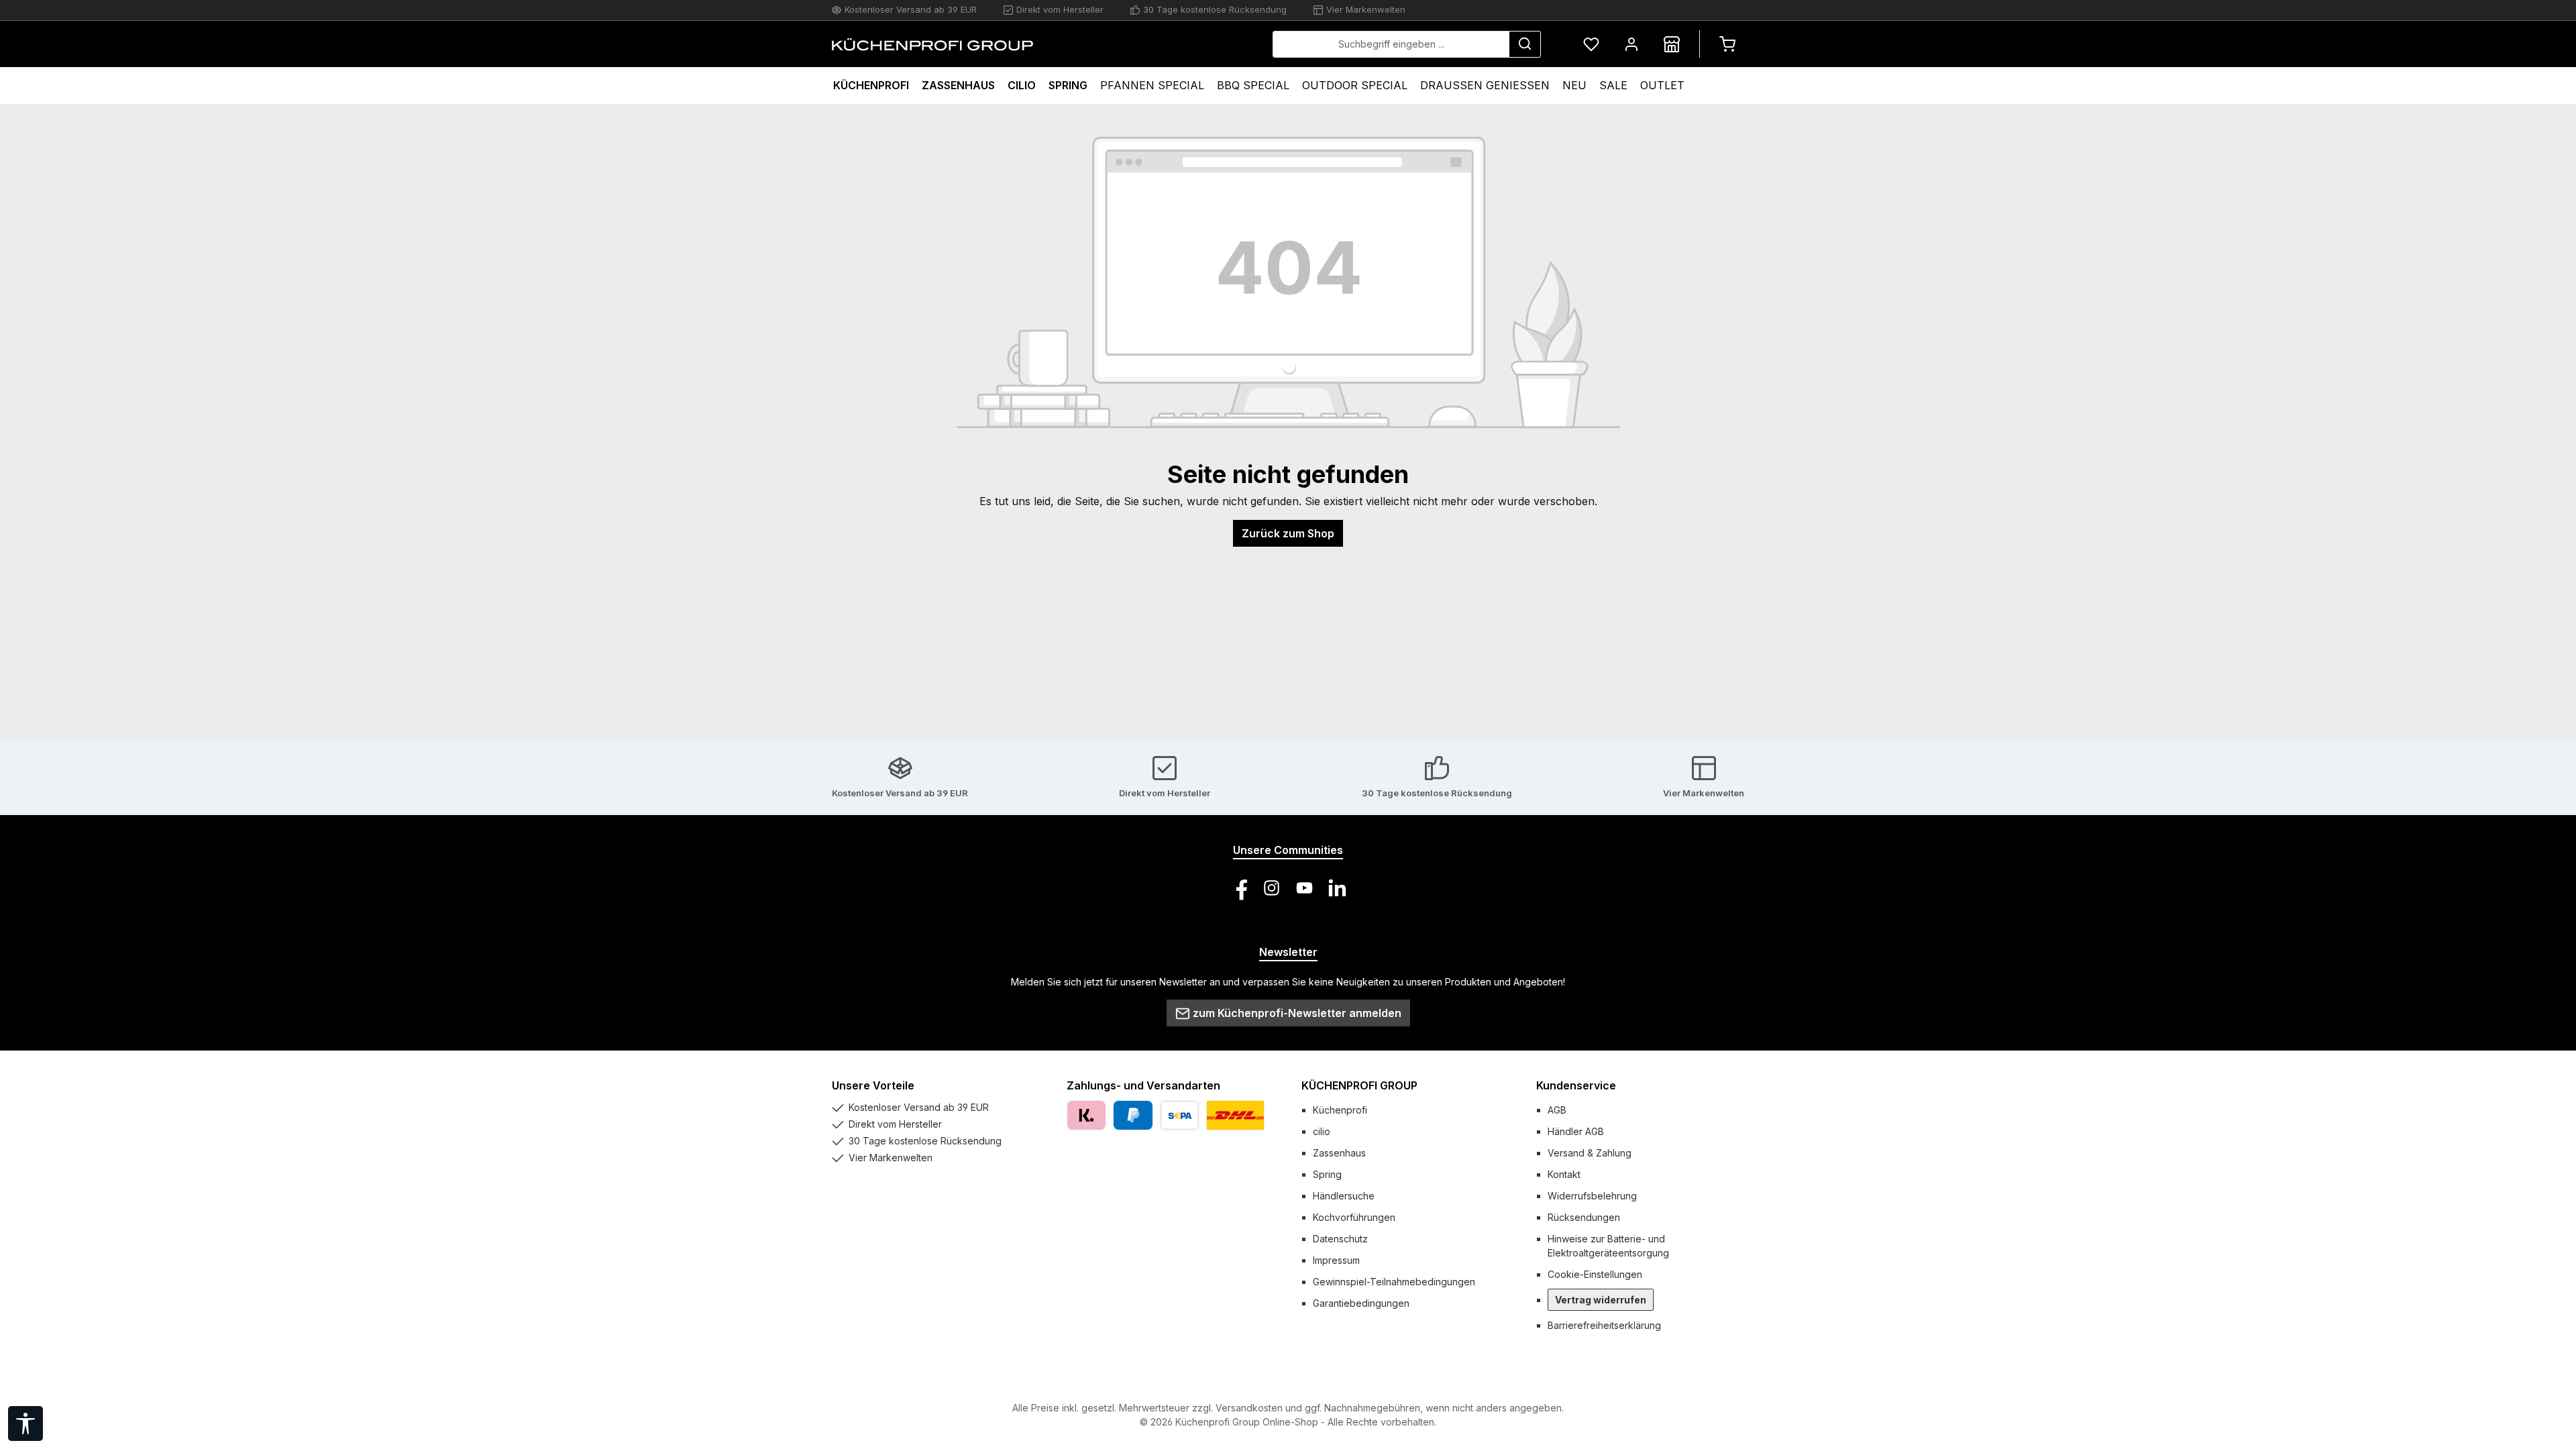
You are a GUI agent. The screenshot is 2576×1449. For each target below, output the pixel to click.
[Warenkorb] (1727, 44)
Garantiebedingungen (1361, 1303)
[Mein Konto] (1631, 44)
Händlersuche (1344, 1196)
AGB (1557, 1110)
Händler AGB (1576, 1131)
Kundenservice (1576, 1085)
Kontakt (1564, 1174)
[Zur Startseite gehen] (932, 44)
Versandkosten (1249, 1408)
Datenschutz (1340, 1239)
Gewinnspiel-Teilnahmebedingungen (1394, 1282)
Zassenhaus (1339, 1153)
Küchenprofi (1340, 1110)
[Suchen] (1525, 44)
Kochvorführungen (1354, 1217)
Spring (1327, 1174)
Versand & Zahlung (1590, 1153)
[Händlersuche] (1672, 44)
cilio (1322, 1131)
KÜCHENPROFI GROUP (1359, 1085)
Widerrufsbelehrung (1592, 1196)
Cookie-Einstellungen (1595, 1274)
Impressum (1336, 1260)
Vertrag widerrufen (1601, 1300)
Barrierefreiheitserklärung (1604, 1325)
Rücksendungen (1584, 1217)
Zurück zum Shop (1288, 533)
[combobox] (1391, 44)
